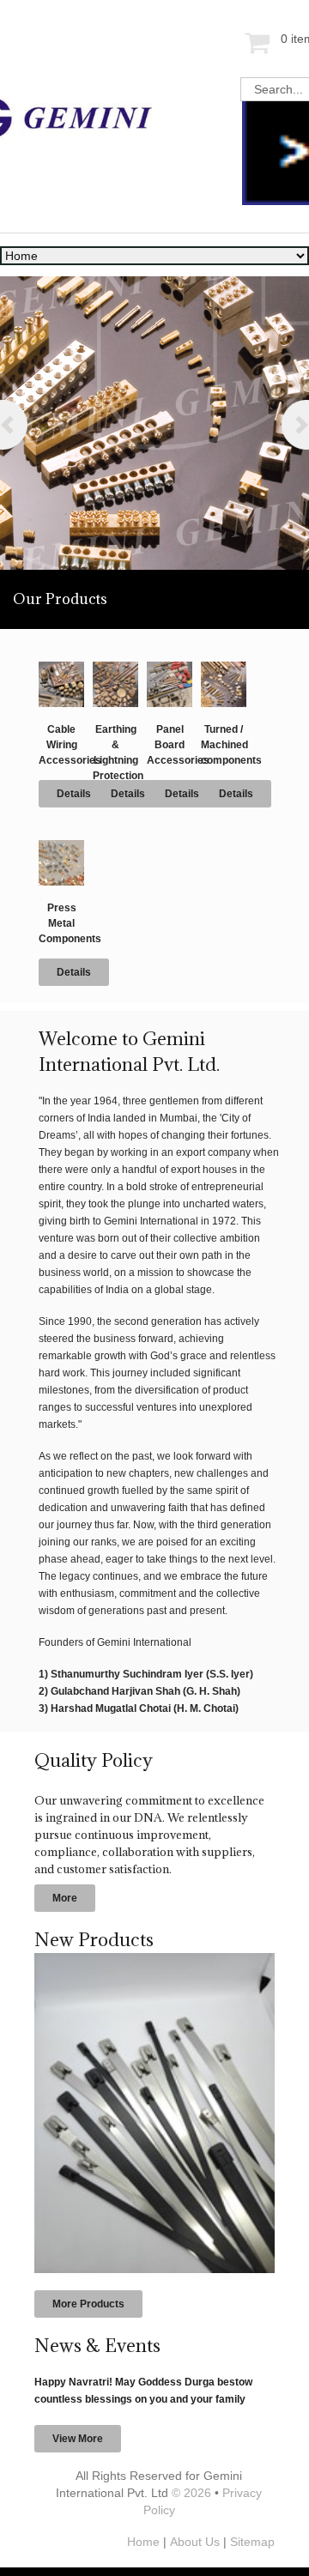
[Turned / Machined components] (224, 668)
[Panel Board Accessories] (170, 668)
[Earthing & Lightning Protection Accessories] (115, 668)
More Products (88, 2304)
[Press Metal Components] (61, 847)
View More (78, 2439)
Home (143, 2542)
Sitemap (252, 2542)
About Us (195, 2542)
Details (74, 794)
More (65, 1898)
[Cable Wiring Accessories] (61, 668)
